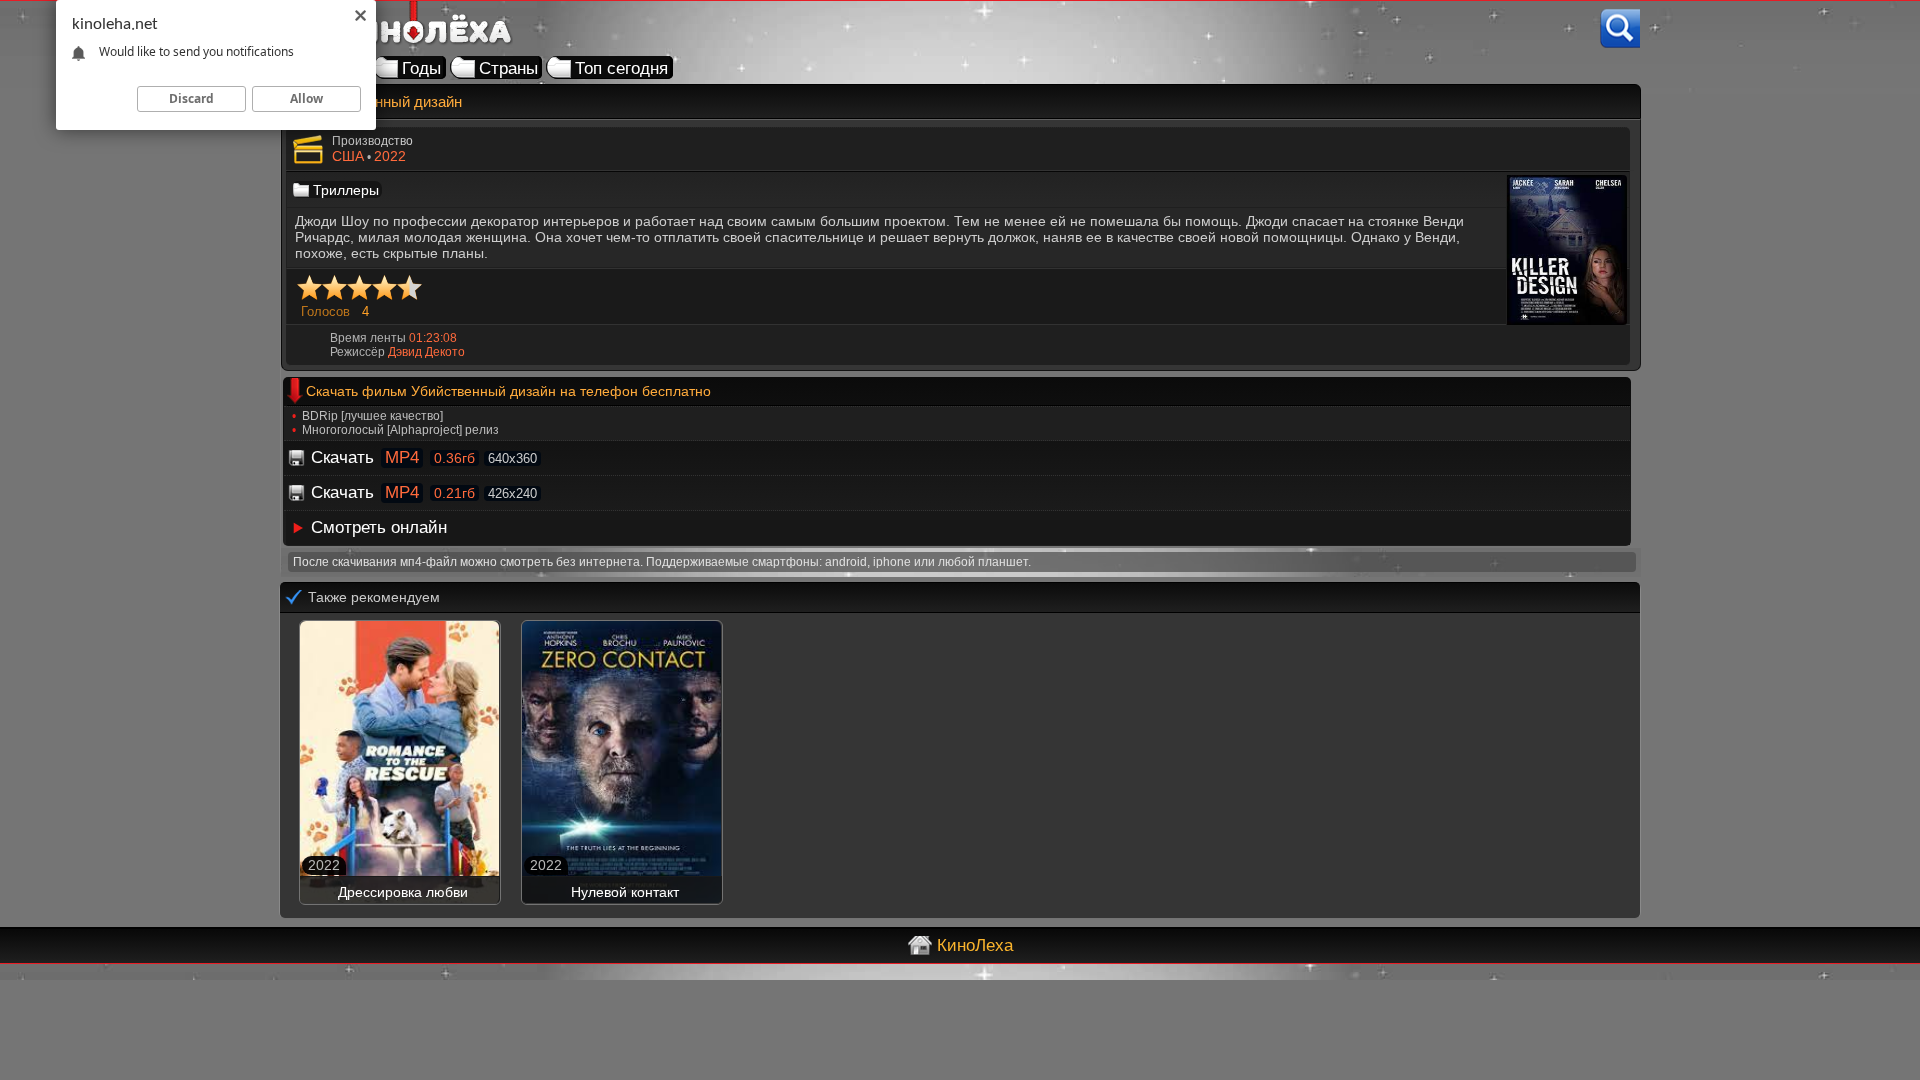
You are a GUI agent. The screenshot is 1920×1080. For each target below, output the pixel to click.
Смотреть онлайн (379, 527)
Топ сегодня (621, 68)
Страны (508, 68)
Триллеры (346, 190)
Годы (421, 68)
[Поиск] (1620, 28)
